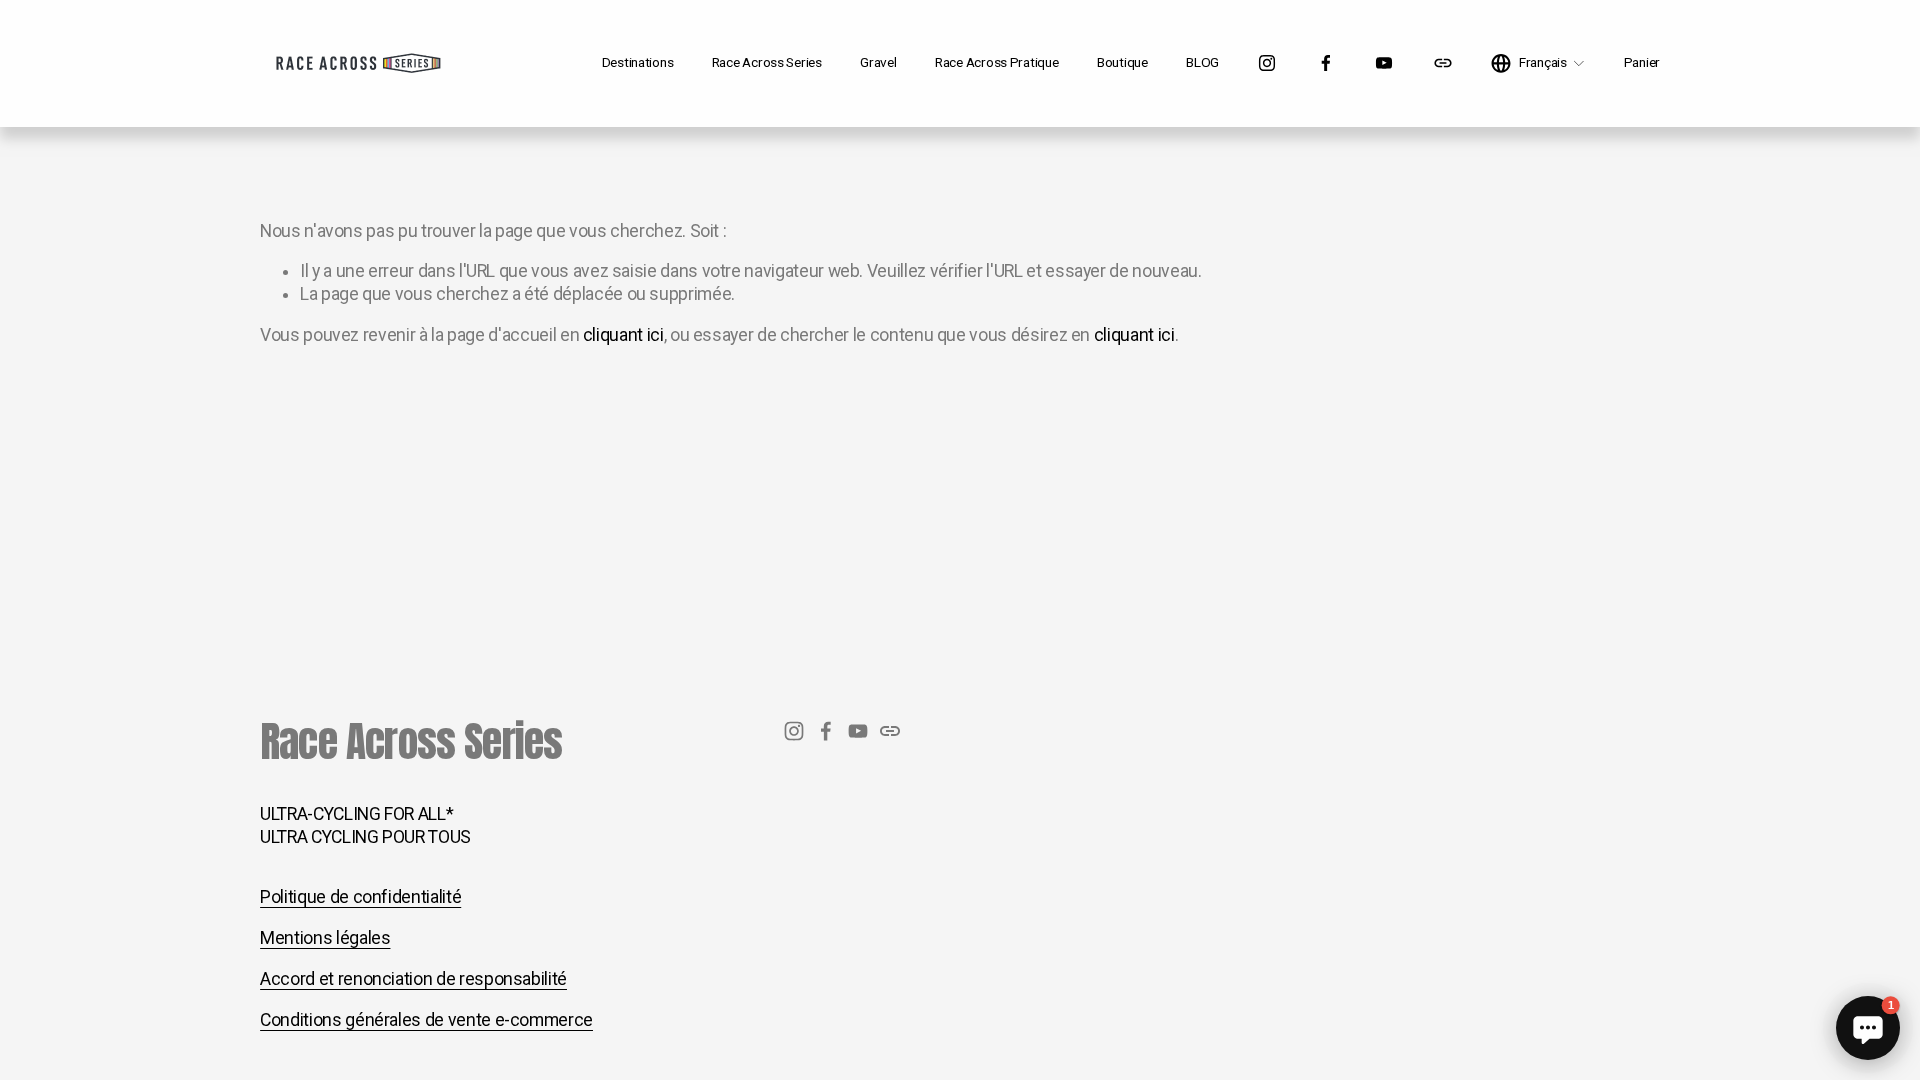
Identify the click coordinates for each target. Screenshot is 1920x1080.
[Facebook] (1326, 63)
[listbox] (1538, 63)
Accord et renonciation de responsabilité (413, 979)
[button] (1868, 1028)
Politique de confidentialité (360, 897)
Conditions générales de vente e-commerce (426, 1020)
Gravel (878, 62)
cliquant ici (623, 335)
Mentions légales (325, 938)
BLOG (1202, 62)
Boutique (1122, 62)
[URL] (1443, 63)
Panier (1642, 62)
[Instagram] (1267, 63)
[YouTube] (1384, 63)
